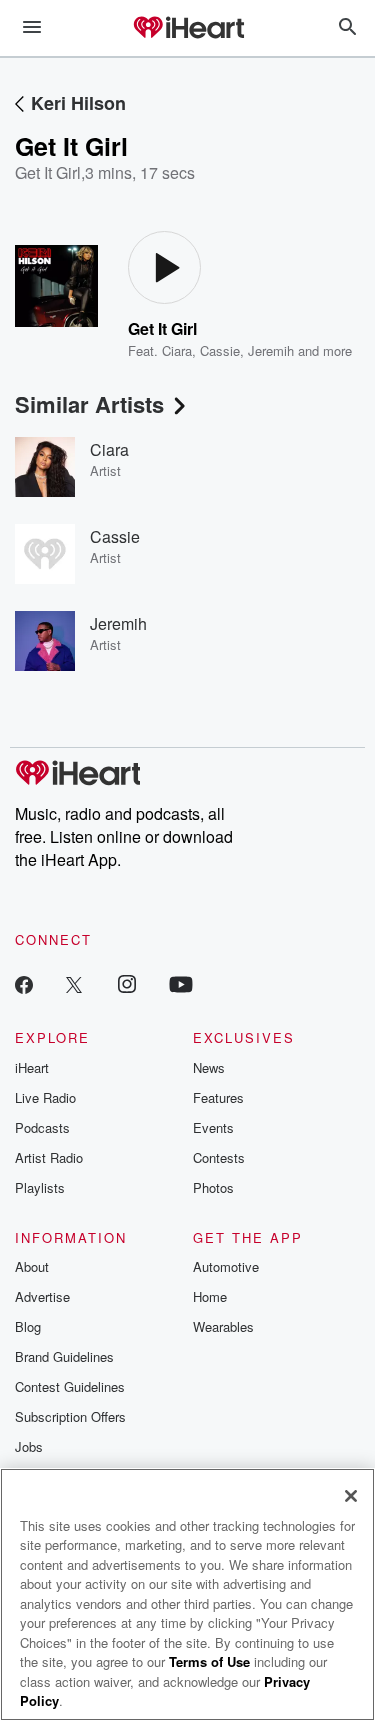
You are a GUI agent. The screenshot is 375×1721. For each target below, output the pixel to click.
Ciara (177, 350)
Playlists (40, 1187)
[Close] (351, 1496)
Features (218, 1097)
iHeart (32, 1067)
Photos (213, 1187)
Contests (219, 1157)
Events (213, 1127)
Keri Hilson (78, 103)
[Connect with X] (74, 983)
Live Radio (45, 1097)
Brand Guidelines (64, 1356)
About (32, 1266)
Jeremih (271, 350)
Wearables (223, 1326)
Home (210, 1296)
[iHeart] (188, 29)
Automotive (226, 1266)
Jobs (29, 1446)
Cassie (220, 350)
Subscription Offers (70, 1416)
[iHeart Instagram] (127, 983)
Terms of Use (209, 1661)
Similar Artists (89, 404)
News (209, 1067)
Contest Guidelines (70, 1386)
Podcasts (42, 1127)
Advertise (42, 1296)
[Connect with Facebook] (24, 983)
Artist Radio (49, 1157)
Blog (28, 1326)
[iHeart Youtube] (181, 983)
